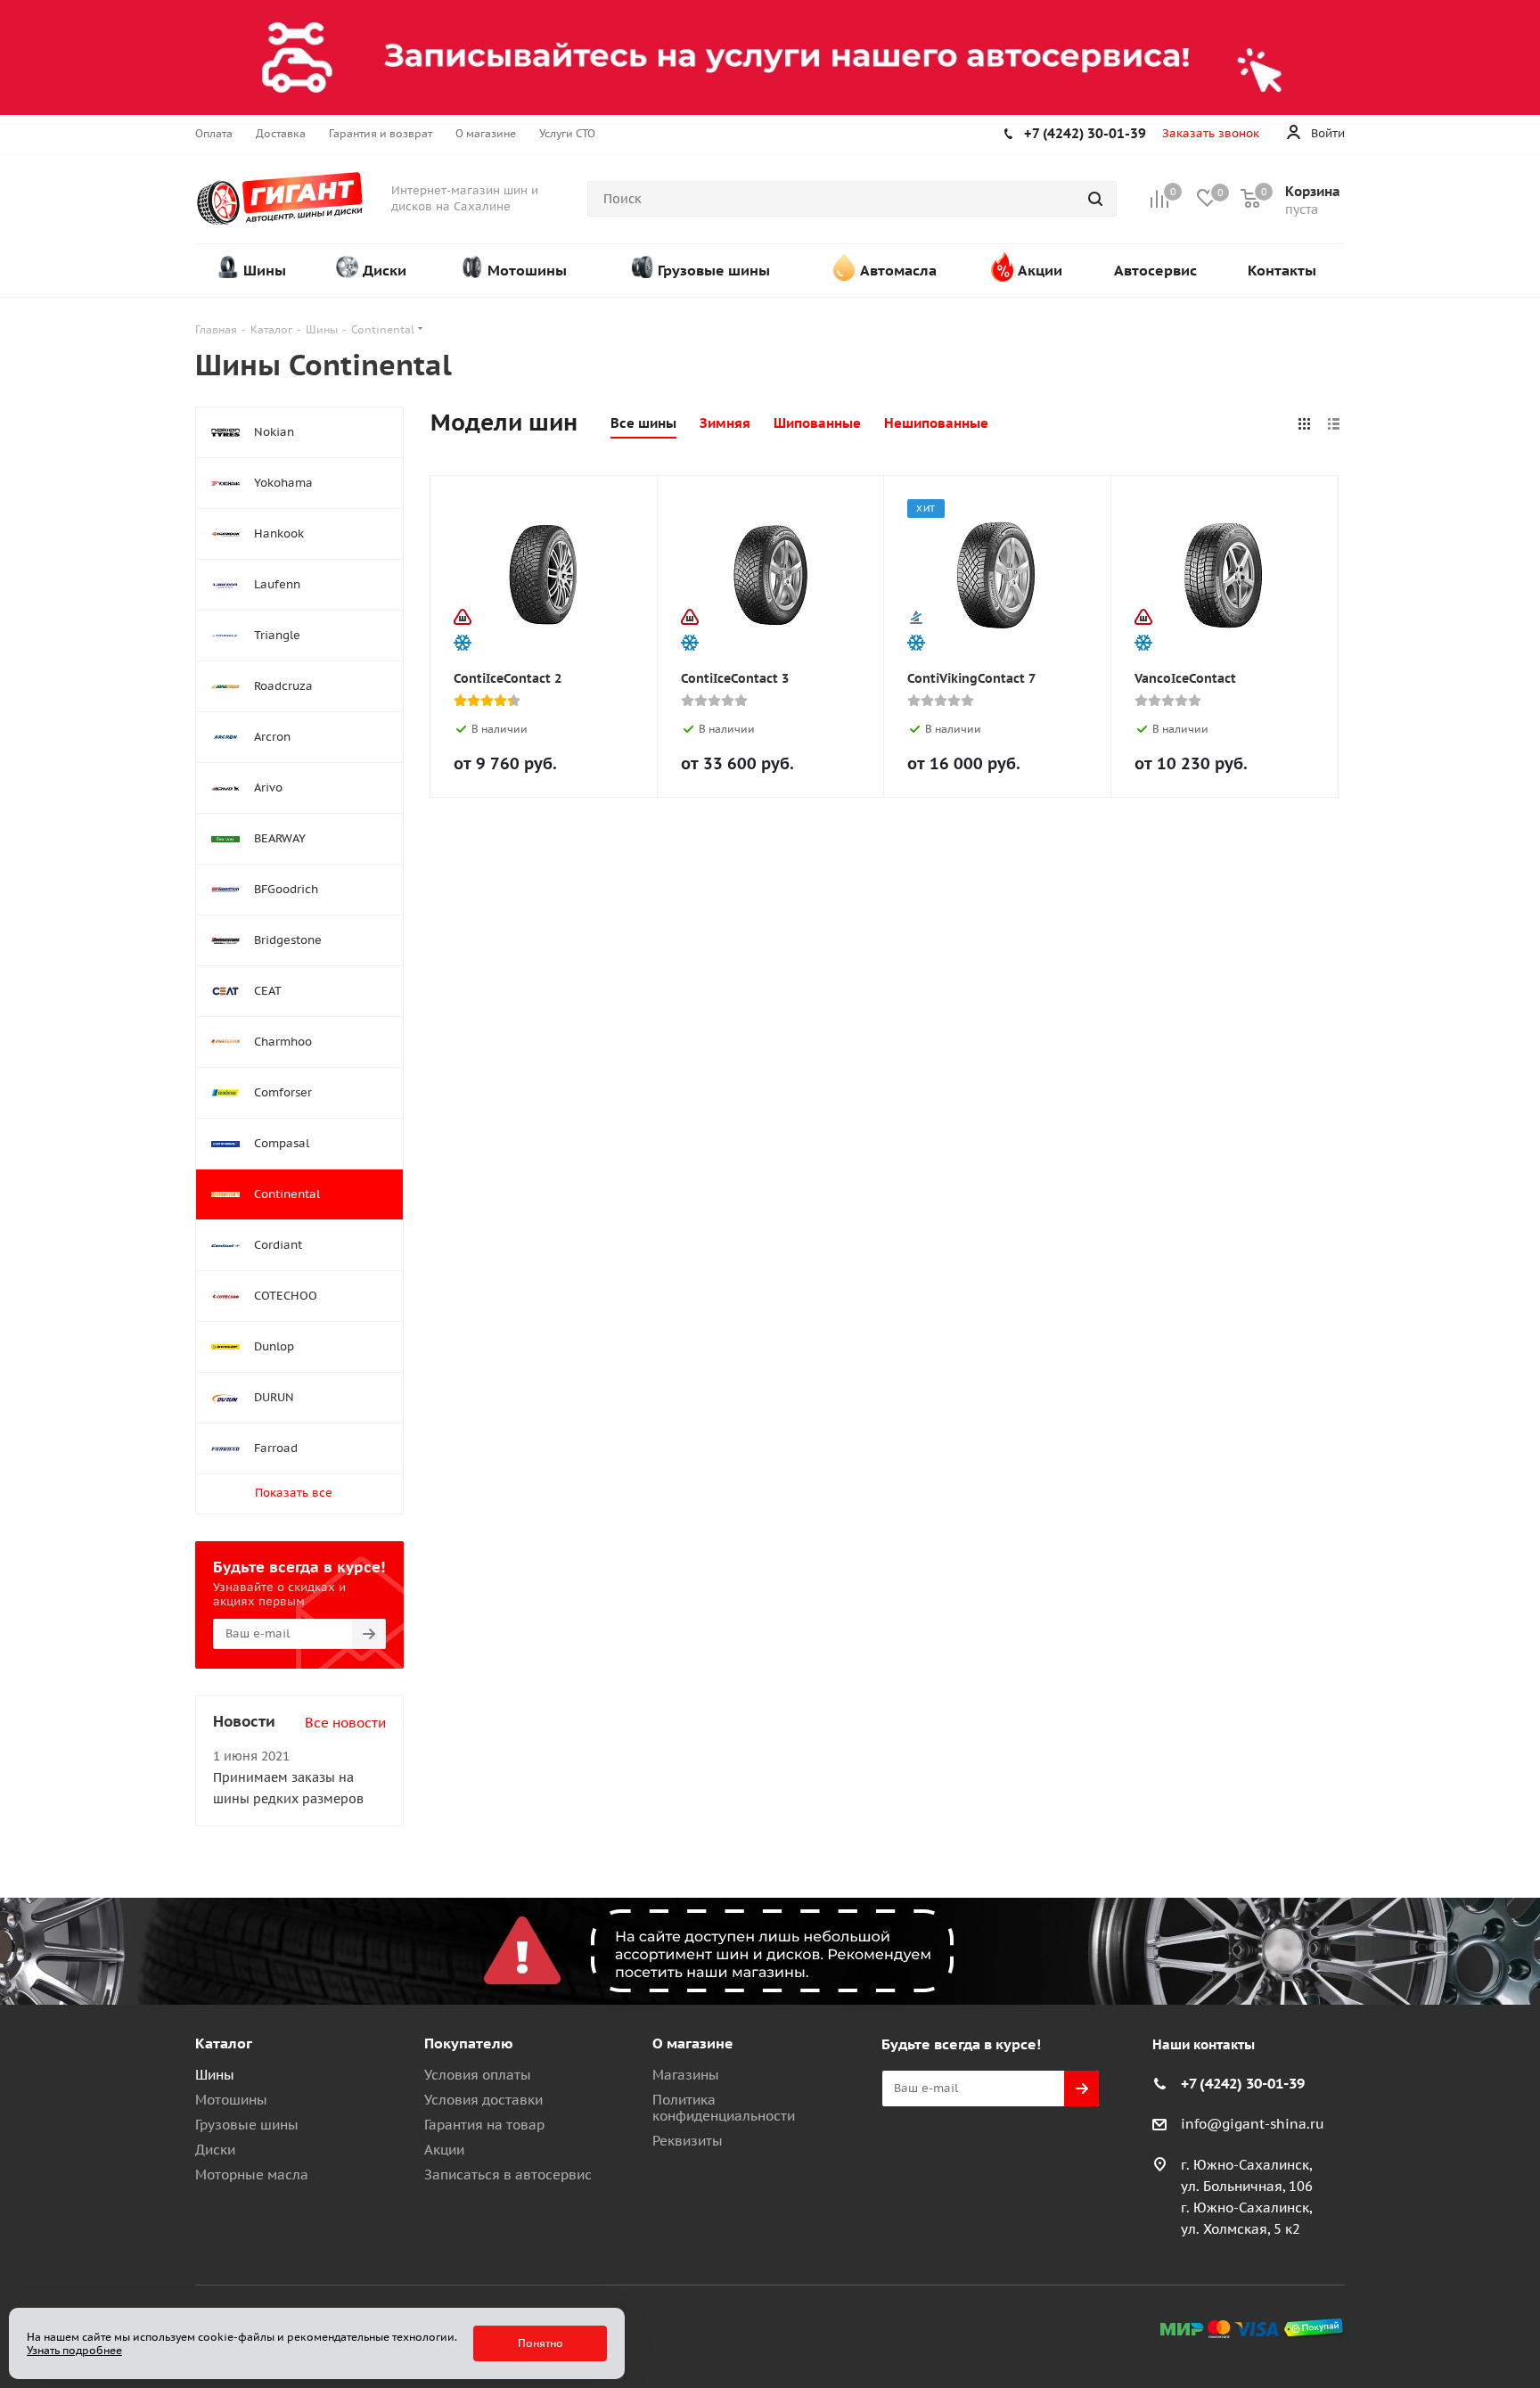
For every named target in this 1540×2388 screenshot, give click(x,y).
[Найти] (1095, 199)
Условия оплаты (478, 2075)
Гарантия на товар (484, 2125)
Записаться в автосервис (508, 2175)
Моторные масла (252, 2175)
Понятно (541, 2343)
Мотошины (231, 2100)
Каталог (224, 2043)
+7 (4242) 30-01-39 (1085, 133)
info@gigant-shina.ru (1253, 2124)
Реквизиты (688, 2141)
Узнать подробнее (74, 2350)
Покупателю (469, 2043)
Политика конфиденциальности (724, 2108)
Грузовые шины (247, 2125)
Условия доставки (483, 2100)
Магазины (686, 2075)
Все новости (345, 1723)
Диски (215, 2150)
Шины (215, 2075)
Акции (444, 2150)
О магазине (693, 2043)
